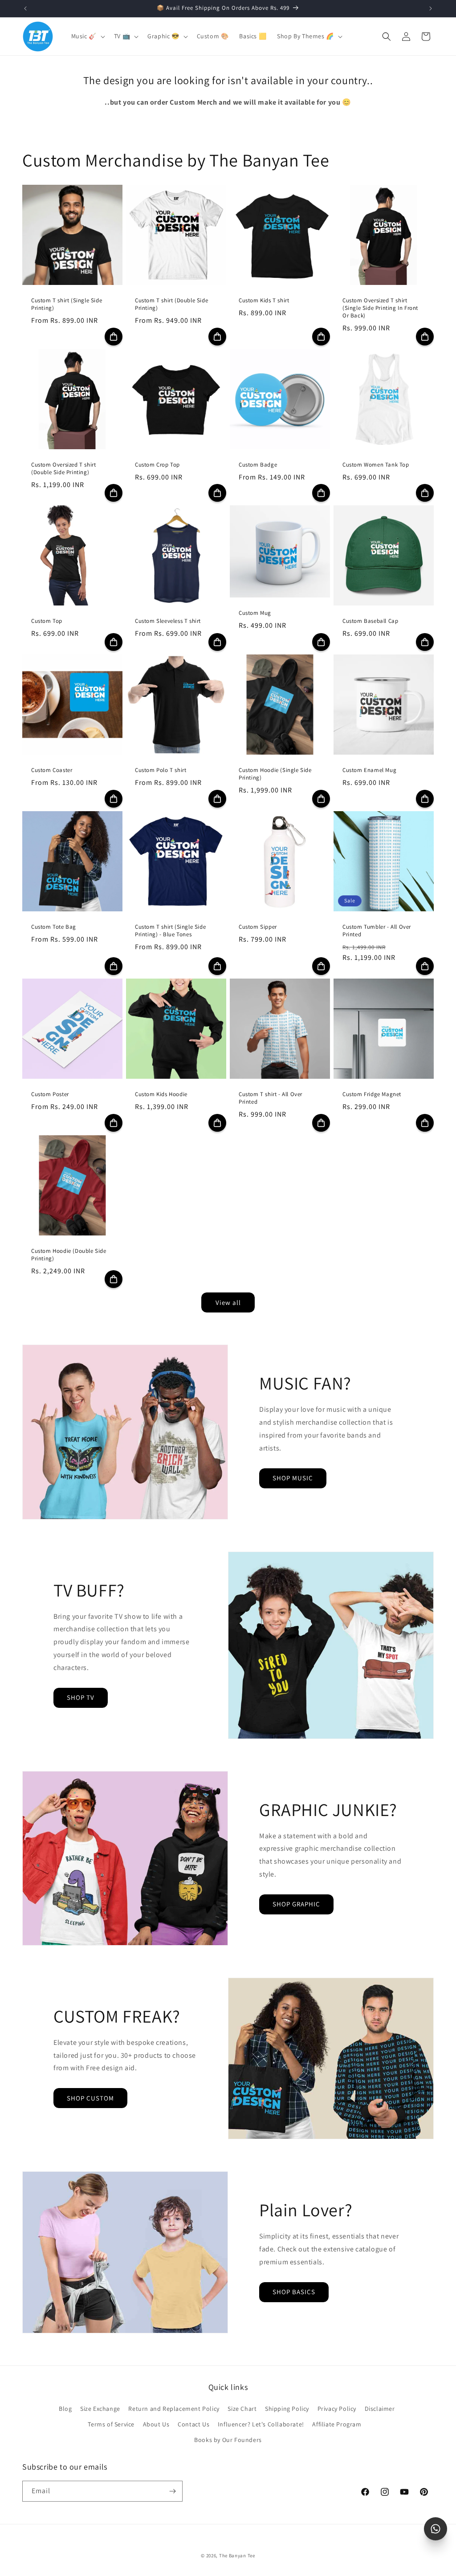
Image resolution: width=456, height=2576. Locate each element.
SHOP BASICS (294, 2292)
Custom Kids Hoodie (161, 1094)
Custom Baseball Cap (370, 621)
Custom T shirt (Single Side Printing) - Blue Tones (170, 931)
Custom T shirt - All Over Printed (271, 1098)
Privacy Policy (337, 2409)
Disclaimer (380, 2409)
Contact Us (193, 2424)
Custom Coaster (52, 770)
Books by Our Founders (228, 2440)
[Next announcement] (431, 8)
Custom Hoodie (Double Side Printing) (69, 1255)
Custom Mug (255, 613)
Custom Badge (258, 465)
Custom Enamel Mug (369, 770)
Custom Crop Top (157, 465)
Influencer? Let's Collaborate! (261, 2424)
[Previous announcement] (25, 8)
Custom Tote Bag (54, 927)
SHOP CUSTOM (90, 2098)
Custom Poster (50, 1094)
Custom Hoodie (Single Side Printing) (275, 774)
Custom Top (47, 621)
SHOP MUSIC (293, 1478)
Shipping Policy (287, 2409)
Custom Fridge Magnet (372, 1094)
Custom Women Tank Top (376, 465)
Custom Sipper (258, 927)
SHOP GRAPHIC (296, 1904)
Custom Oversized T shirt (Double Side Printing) (63, 469)
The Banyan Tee (237, 2556)
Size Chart (242, 2409)
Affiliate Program (337, 2424)
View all (228, 1302)
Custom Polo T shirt (161, 770)
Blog (65, 2409)
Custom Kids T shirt (264, 301)
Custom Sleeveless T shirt (168, 621)
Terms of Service (111, 2424)
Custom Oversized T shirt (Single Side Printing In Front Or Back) (380, 308)
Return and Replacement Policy (174, 2409)
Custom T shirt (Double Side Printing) (171, 304)
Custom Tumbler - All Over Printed (377, 931)
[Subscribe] (172, 2491)
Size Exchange (100, 2409)
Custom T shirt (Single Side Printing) (67, 304)
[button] (87, 36)
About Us (156, 2424)
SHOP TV (81, 1697)
